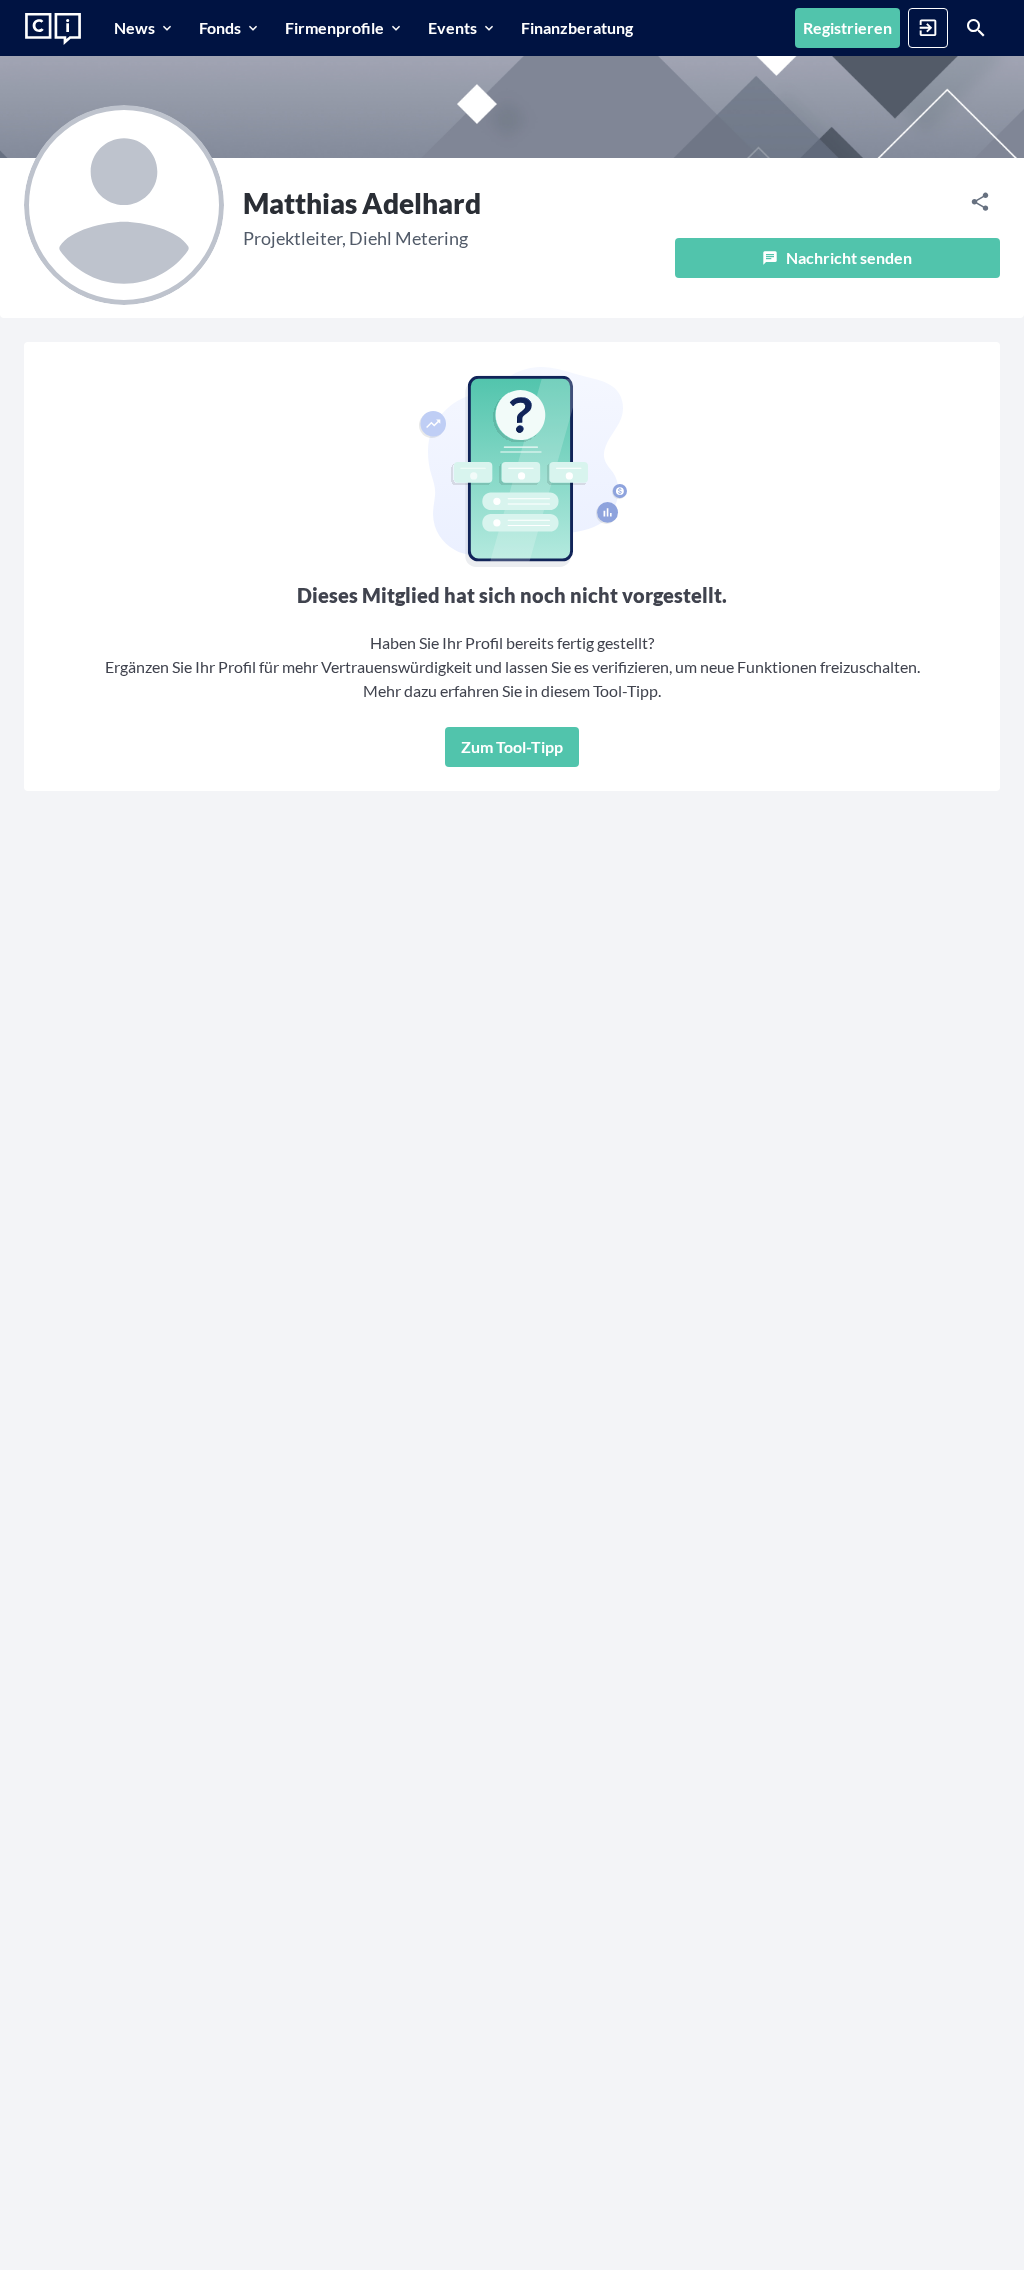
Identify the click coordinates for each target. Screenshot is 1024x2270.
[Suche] (976, 28)
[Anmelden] (928, 28)
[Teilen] (980, 202)
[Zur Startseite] (53, 29)
